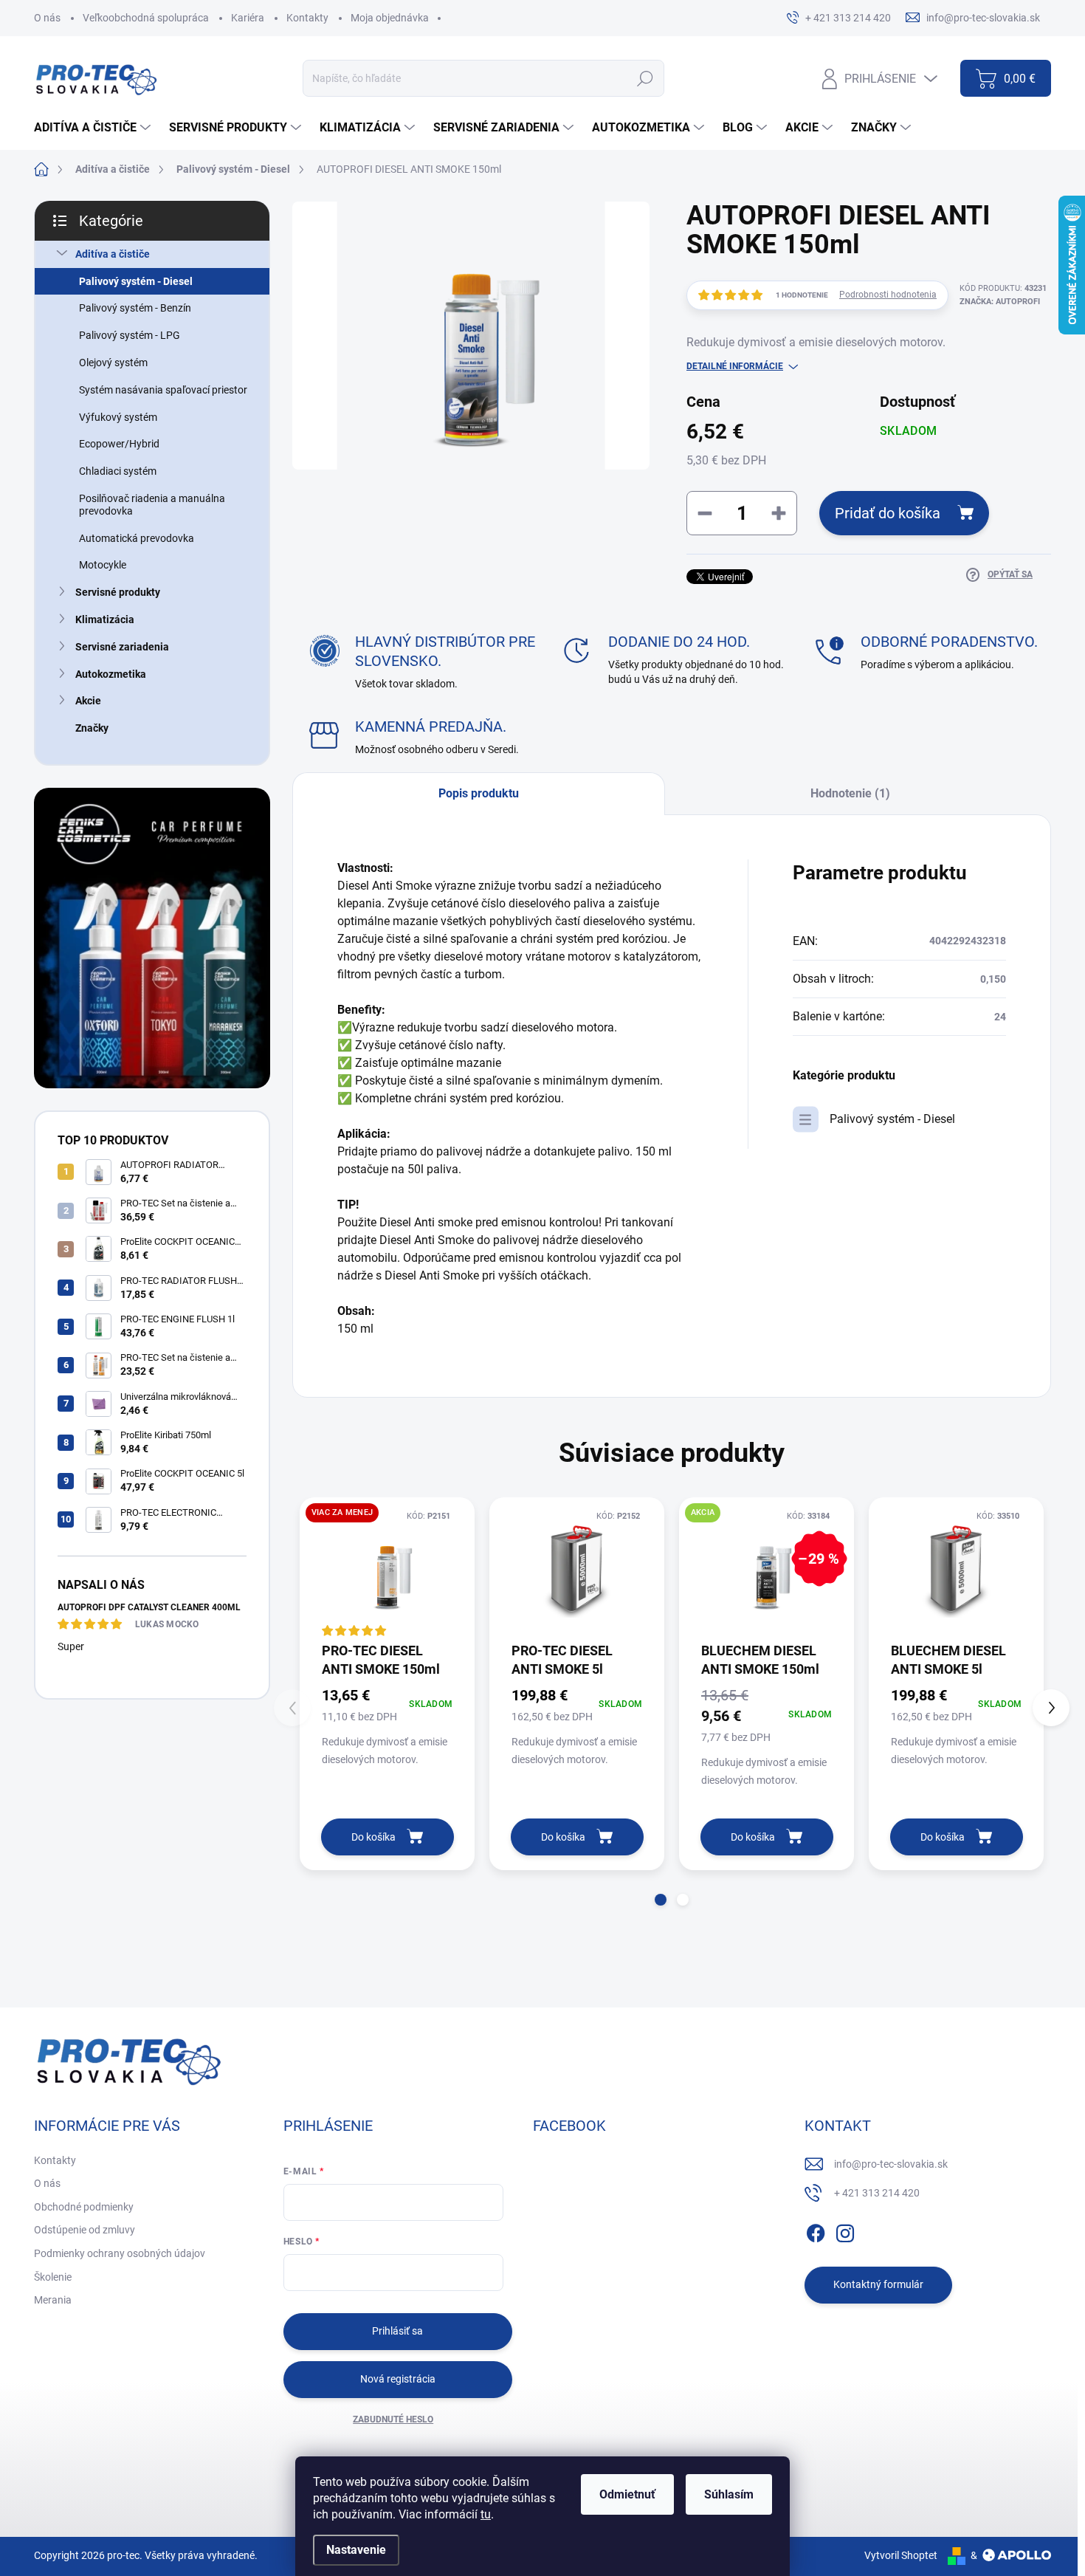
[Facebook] (816, 2230)
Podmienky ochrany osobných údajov (120, 2253)
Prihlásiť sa (397, 2331)
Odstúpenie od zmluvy (85, 2230)
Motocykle (103, 565)
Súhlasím (729, 2494)
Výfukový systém (118, 417)
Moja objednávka (390, 18)
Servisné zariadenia (122, 647)
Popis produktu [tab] (479, 793)
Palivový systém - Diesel (136, 281)
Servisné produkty (118, 592)
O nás (47, 18)
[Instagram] (845, 2230)
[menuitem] (94, 128)
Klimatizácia (105, 619)
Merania (53, 2300)
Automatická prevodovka (137, 538)
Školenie (53, 2277)
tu (486, 2514)
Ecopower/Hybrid (119, 444)
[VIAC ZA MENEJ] (387, 1569)
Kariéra (248, 18)
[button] (661, 1900)
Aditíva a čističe (113, 254)
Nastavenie (356, 2550)
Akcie (88, 701)
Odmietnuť (627, 2494)
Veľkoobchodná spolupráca (146, 18)
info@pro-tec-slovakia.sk (891, 2164)
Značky (92, 728)
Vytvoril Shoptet (901, 2555)
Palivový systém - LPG (130, 335)
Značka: (1000, 302)
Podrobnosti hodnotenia (888, 295)
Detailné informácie (735, 366)
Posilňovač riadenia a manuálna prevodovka (152, 505)
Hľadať (645, 78)
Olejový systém (113, 363)
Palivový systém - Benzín (135, 308)
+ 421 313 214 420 (877, 2193)
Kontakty (307, 18)
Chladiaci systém (118, 471)
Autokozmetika (111, 674)
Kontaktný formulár (878, 2284)
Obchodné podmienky (84, 2207)
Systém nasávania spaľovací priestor (163, 390)
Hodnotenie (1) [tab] (850, 793)
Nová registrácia (398, 2379)
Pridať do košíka (888, 513)
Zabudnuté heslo (393, 2419)
